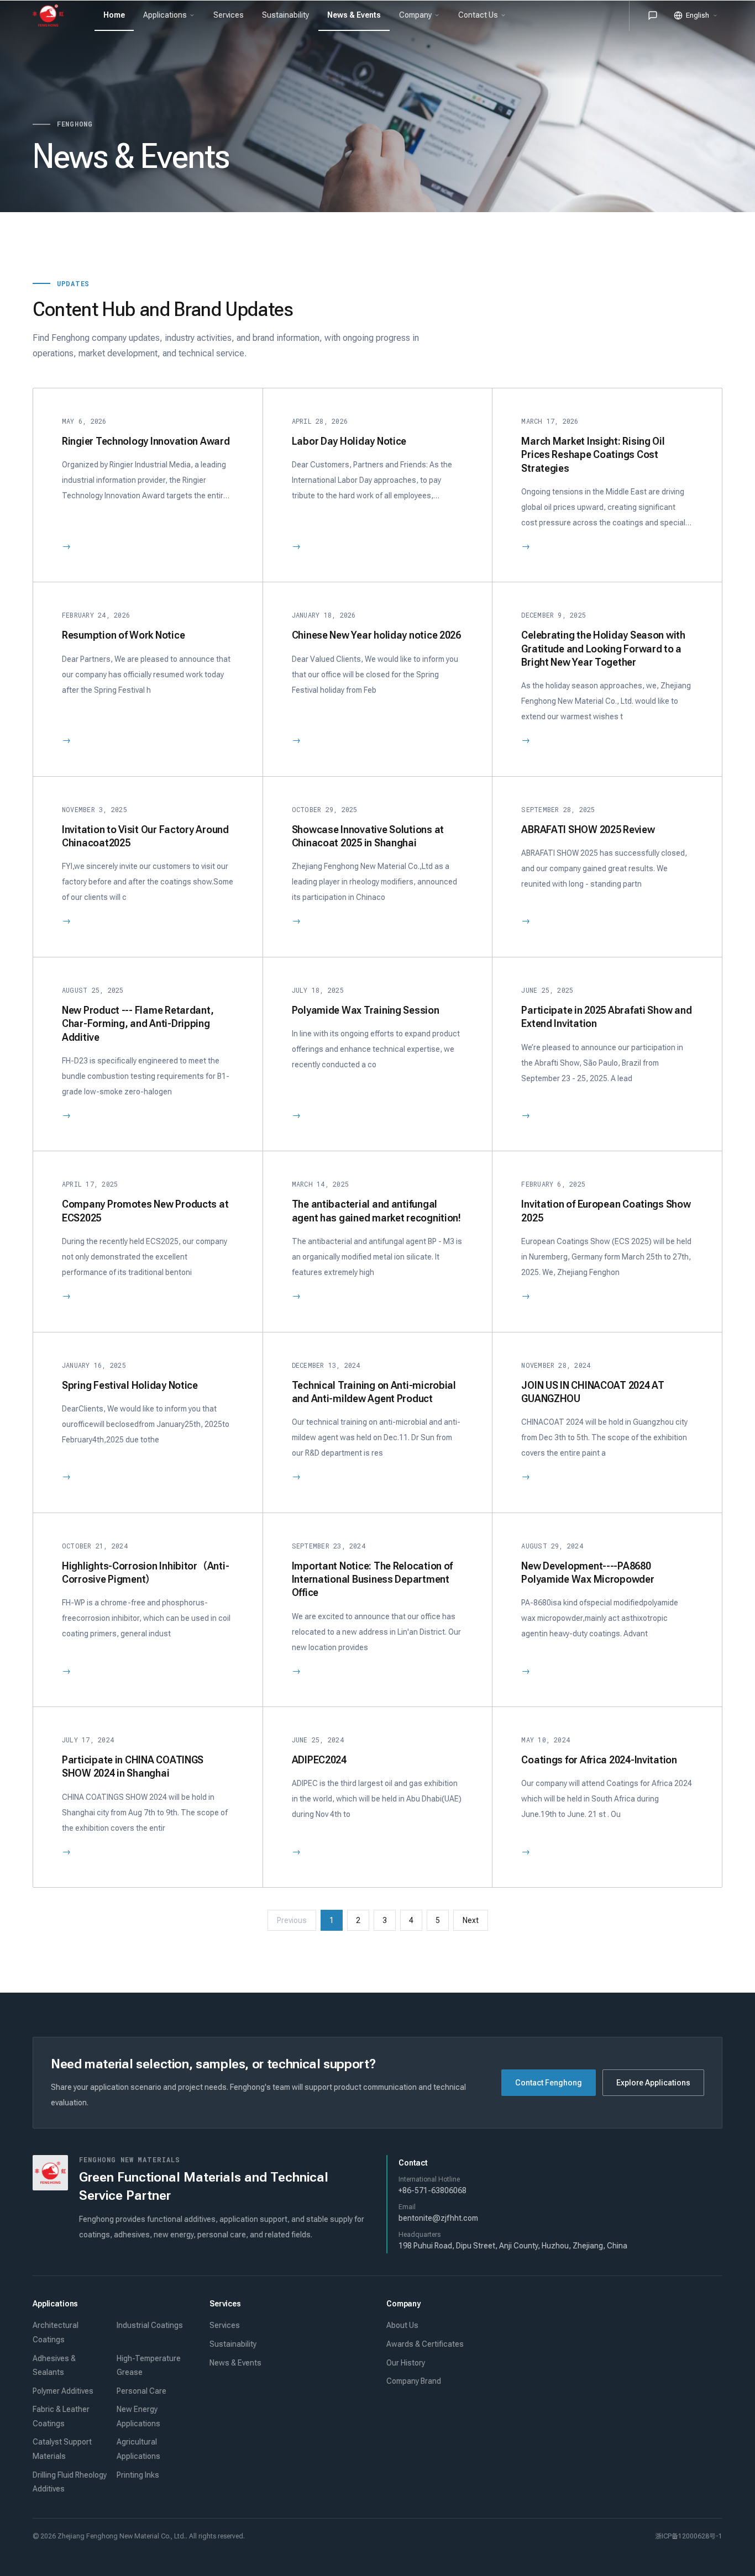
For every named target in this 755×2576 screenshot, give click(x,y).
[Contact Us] (653, 15)
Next (471, 1920)
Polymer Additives (63, 2391)
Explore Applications (653, 2083)
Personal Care (141, 2391)
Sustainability (233, 2344)
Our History (406, 2363)
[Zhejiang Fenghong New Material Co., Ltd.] (53, 15)
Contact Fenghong (549, 2083)
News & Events (235, 2363)
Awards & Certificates (425, 2344)
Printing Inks (138, 2475)
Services (225, 2325)
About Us (402, 2325)
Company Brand (414, 2381)
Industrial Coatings (150, 2325)
